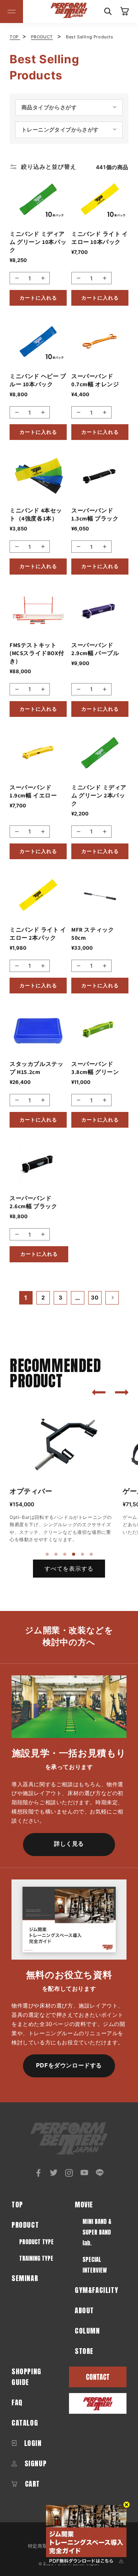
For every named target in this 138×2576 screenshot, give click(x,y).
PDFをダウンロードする (69, 2065)
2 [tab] (56, 1555)
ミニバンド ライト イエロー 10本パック (100, 238)
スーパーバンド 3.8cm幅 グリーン (95, 1068)
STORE (84, 2351)
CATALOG (25, 2423)
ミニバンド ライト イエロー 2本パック (38, 934)
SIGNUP (34, 2463)
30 (95, 1297)
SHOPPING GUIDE (26, 2377)
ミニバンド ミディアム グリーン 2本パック (99, 795)
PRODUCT (42, 37)
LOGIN (32, 2443)
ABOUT (84, 2310)
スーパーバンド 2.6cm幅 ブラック (34, 1202)
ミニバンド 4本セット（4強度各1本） (36, 514)
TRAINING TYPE (36, 2258)
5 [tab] (83, 1555)
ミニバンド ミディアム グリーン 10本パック (38, 242)
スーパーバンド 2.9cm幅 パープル (95, 649)
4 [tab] (74, 1555)
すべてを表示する (69, 1569)
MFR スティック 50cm (93, 934)
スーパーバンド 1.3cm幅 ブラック (95, 514)
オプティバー (31, 1491)
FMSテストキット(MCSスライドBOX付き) (37, 653)
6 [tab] (92, 1555)
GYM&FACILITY (96, 2290)
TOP (15, 37)
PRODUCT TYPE (36, 2242)
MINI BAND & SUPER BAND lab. (97, 2232)
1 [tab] (48, 1555)
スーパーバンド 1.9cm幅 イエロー (33, 791)
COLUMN (87, 2331)
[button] (11, 12)
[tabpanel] (62, 1475)
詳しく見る (69, 1844)
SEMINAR (25, 2278)
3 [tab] (65, 1555)
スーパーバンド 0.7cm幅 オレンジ (95, 380)
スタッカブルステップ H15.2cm (36, 1068)
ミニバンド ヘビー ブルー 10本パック (38, 380)
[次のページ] (112, 1298)
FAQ (17, 2402)
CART (31, 2484)
